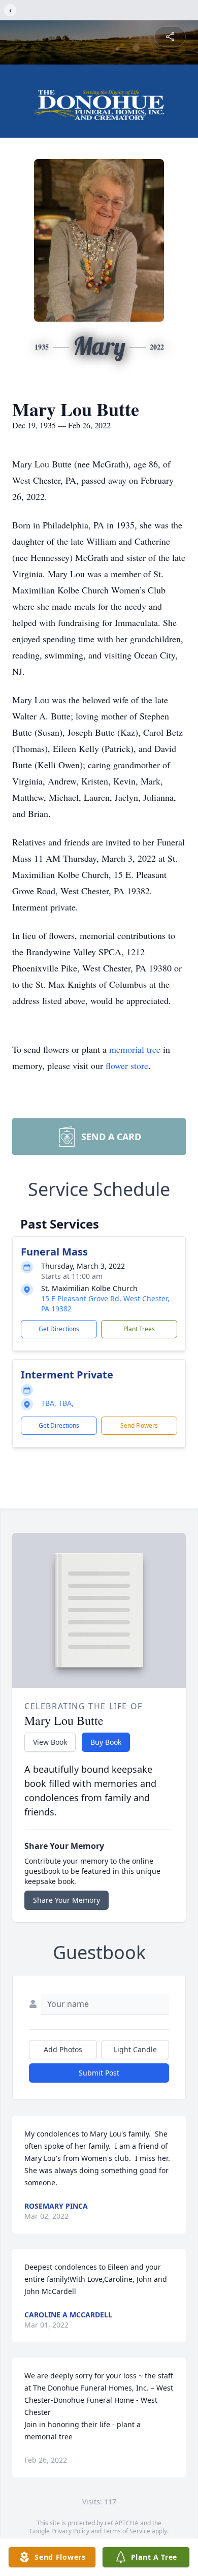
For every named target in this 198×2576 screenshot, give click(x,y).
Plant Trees (139, 1329)
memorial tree (135, 1049)
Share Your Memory (67, 1900)
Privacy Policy (70, 2531)
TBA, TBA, (57, 1403)
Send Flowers (139, 1425)
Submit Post (99, 2073)
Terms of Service (127, 2531)
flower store (127, 1065)
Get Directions (59, 1329)
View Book (50, 1742)
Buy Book (106, 1742)
